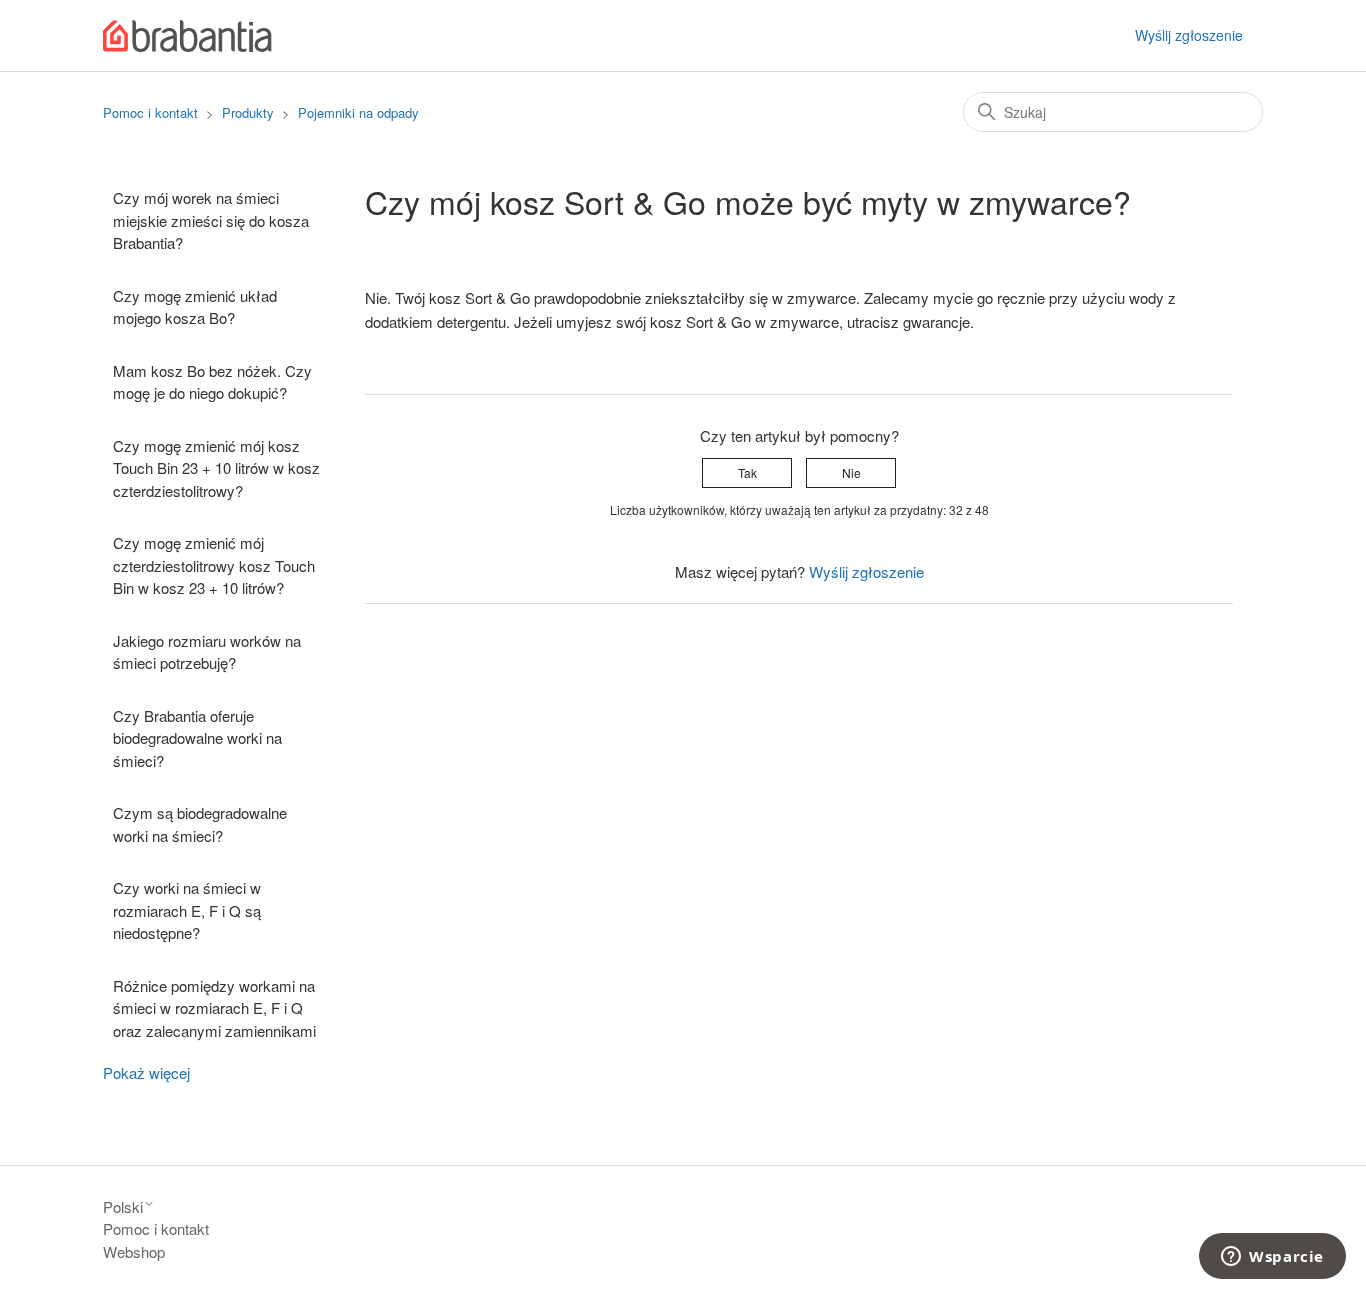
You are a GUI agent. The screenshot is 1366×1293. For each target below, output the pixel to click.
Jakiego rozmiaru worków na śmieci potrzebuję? (207, 652)
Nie (851, 472)
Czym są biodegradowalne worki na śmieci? (200, 824)
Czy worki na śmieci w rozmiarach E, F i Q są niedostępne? (187, 910)
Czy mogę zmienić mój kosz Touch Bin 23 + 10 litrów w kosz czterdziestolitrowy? (216, 468)
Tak (747, 472)
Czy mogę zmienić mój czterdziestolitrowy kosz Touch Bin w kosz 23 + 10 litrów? (214, 565)
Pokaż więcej (146, 1072)
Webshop (134, 1251)
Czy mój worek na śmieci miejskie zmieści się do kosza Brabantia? (211, 220)
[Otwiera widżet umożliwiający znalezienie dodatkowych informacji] (1272, 1258)
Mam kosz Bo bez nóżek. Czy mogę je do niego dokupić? (212, 382)
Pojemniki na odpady (358, 112)
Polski (123, 1206)
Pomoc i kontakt (150, 112)
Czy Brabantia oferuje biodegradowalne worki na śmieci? (197, 738)
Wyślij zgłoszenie (1189, 35)
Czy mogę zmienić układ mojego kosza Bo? (195, 307)
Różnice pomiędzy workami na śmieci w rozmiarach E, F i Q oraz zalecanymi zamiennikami (214, 1008)
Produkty (250, 112)
